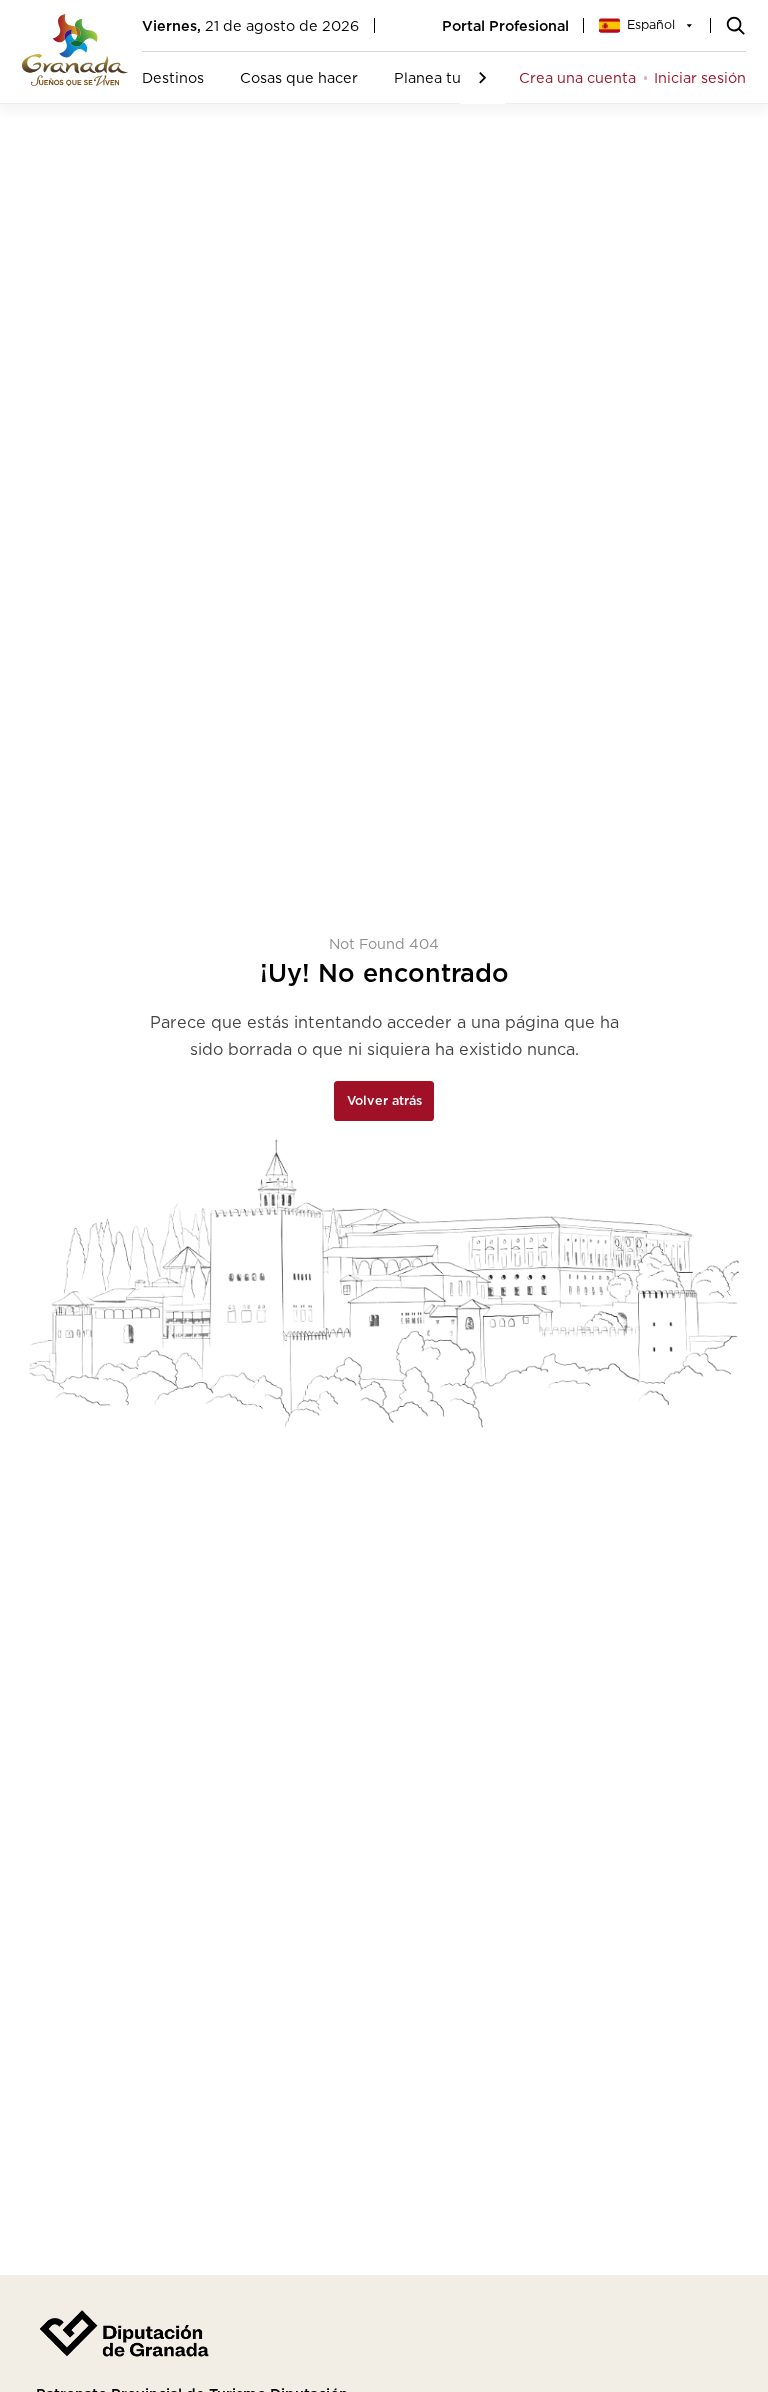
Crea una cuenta (577, 77)
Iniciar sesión (700, 77)
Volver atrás (384, 1100)
